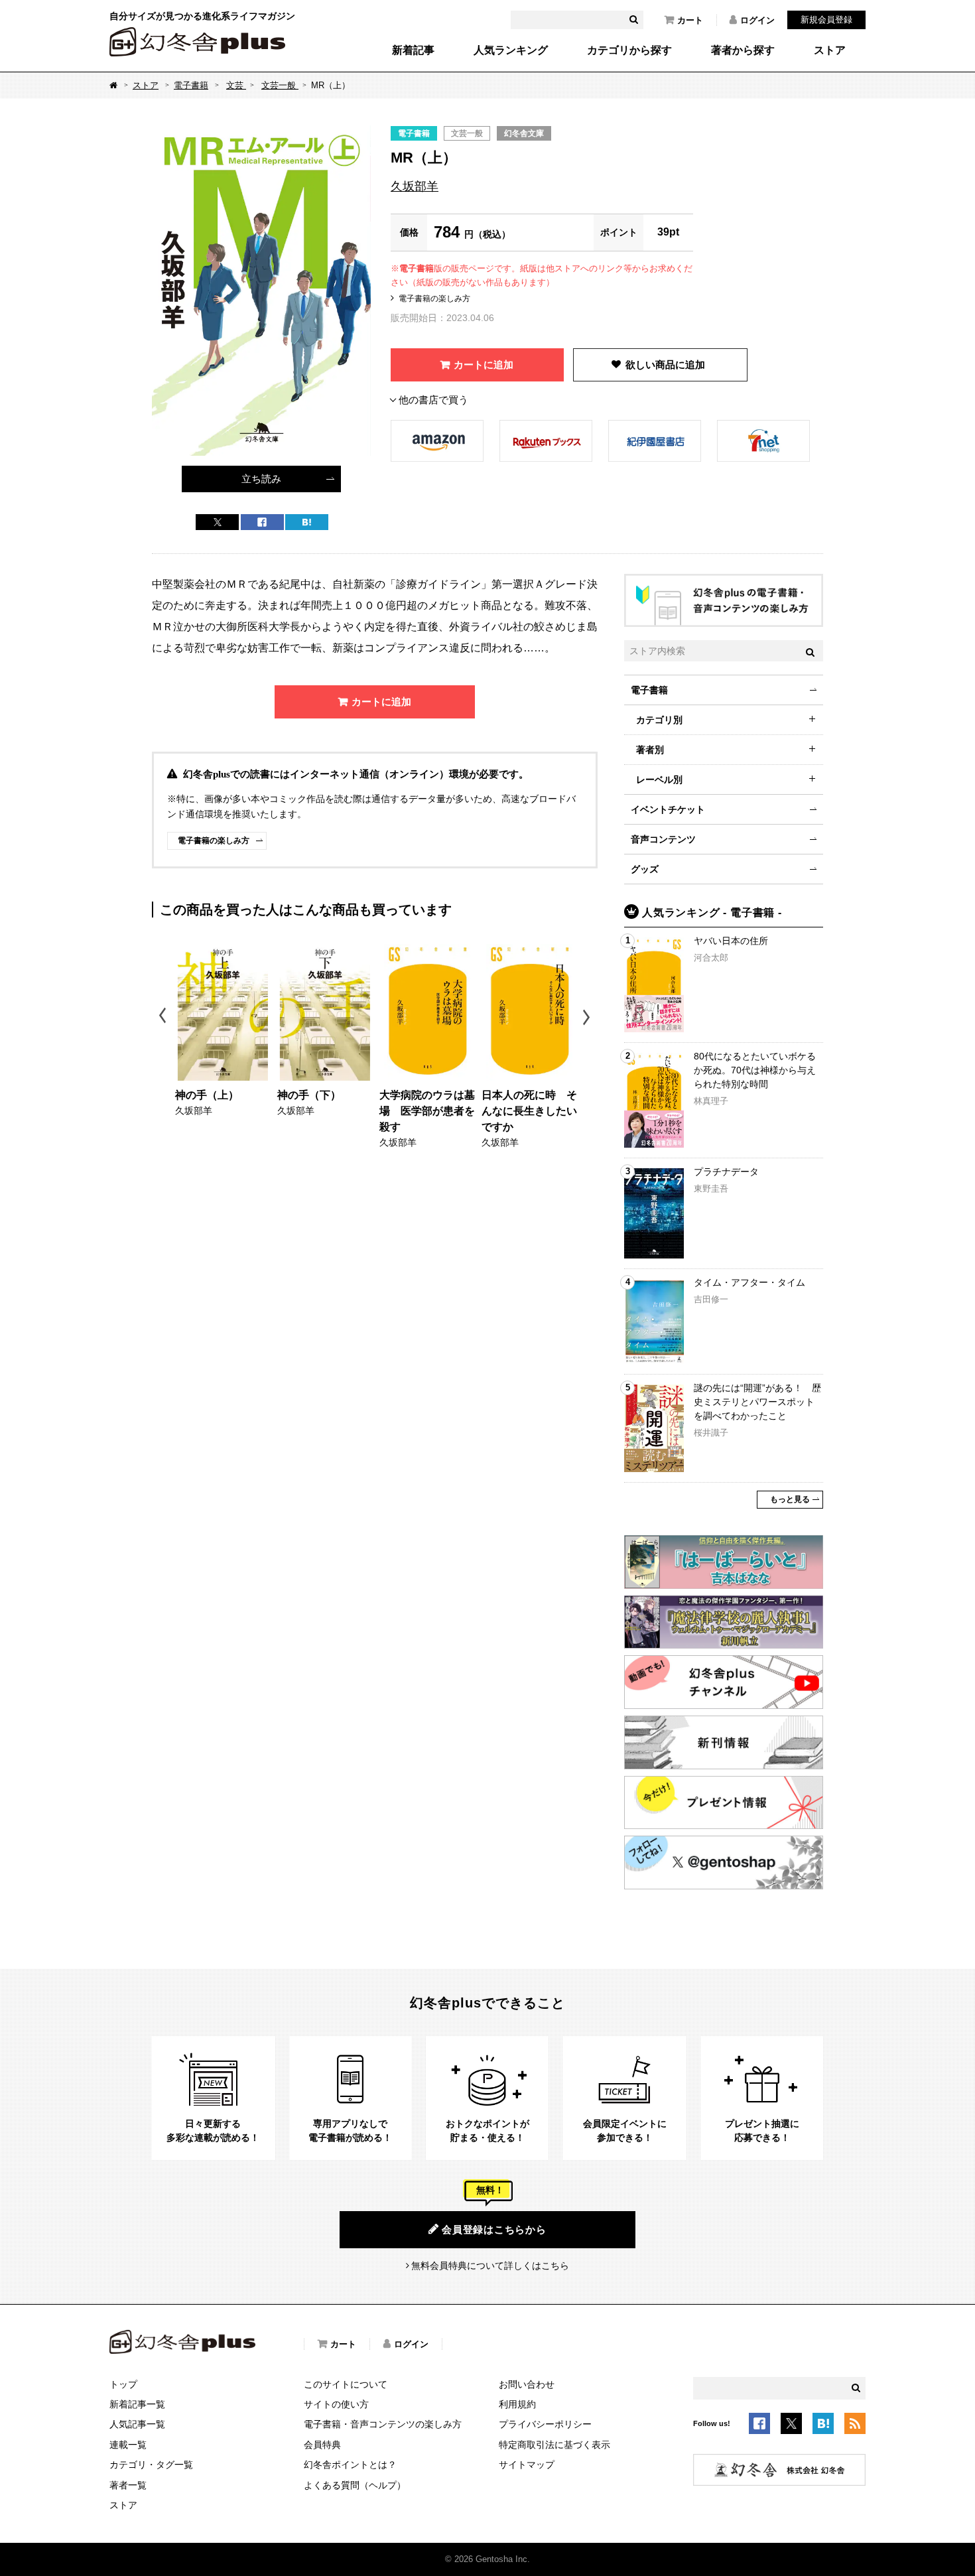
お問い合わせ (527, 2384)
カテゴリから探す (629, 50)
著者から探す (743, 50)
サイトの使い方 (336, 2404)
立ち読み (261, 479)
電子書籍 (191, 85)
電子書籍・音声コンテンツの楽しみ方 (383, 2424)
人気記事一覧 (137, 2424)
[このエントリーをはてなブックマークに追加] (823, 2425)
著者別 (650, 750)
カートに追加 (484, 365)
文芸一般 (280, 85)
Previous (163, 1017)
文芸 (236, 85)
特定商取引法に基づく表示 (554, 2445)
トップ (123, 2384)
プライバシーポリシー (545, 2424)
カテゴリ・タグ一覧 (151, 2465)
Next (588, 1017)
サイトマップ (527, 2465)
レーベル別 (659, 780)
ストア (830, 50)
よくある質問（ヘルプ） (355, 2485)
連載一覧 (128, 2445)
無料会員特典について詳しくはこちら (490, 2266)
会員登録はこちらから (494, 2229)
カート (690, 20)
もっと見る (790, 1499)
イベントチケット (668, 809)
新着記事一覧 (137, 2404)
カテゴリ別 (659, 720)
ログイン (757, 20)
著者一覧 (128, 2485)
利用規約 (517, 2404)
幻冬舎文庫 (524, 133)
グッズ (645, 869)
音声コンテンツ (663, 839)
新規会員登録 (826, 20)
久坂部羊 (415, 186)
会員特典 (322, 2445)
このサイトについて (346, 2384)
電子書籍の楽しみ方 (434, 299)
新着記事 (413, 50)
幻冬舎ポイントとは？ (350, 2465)
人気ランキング (511, 50)
